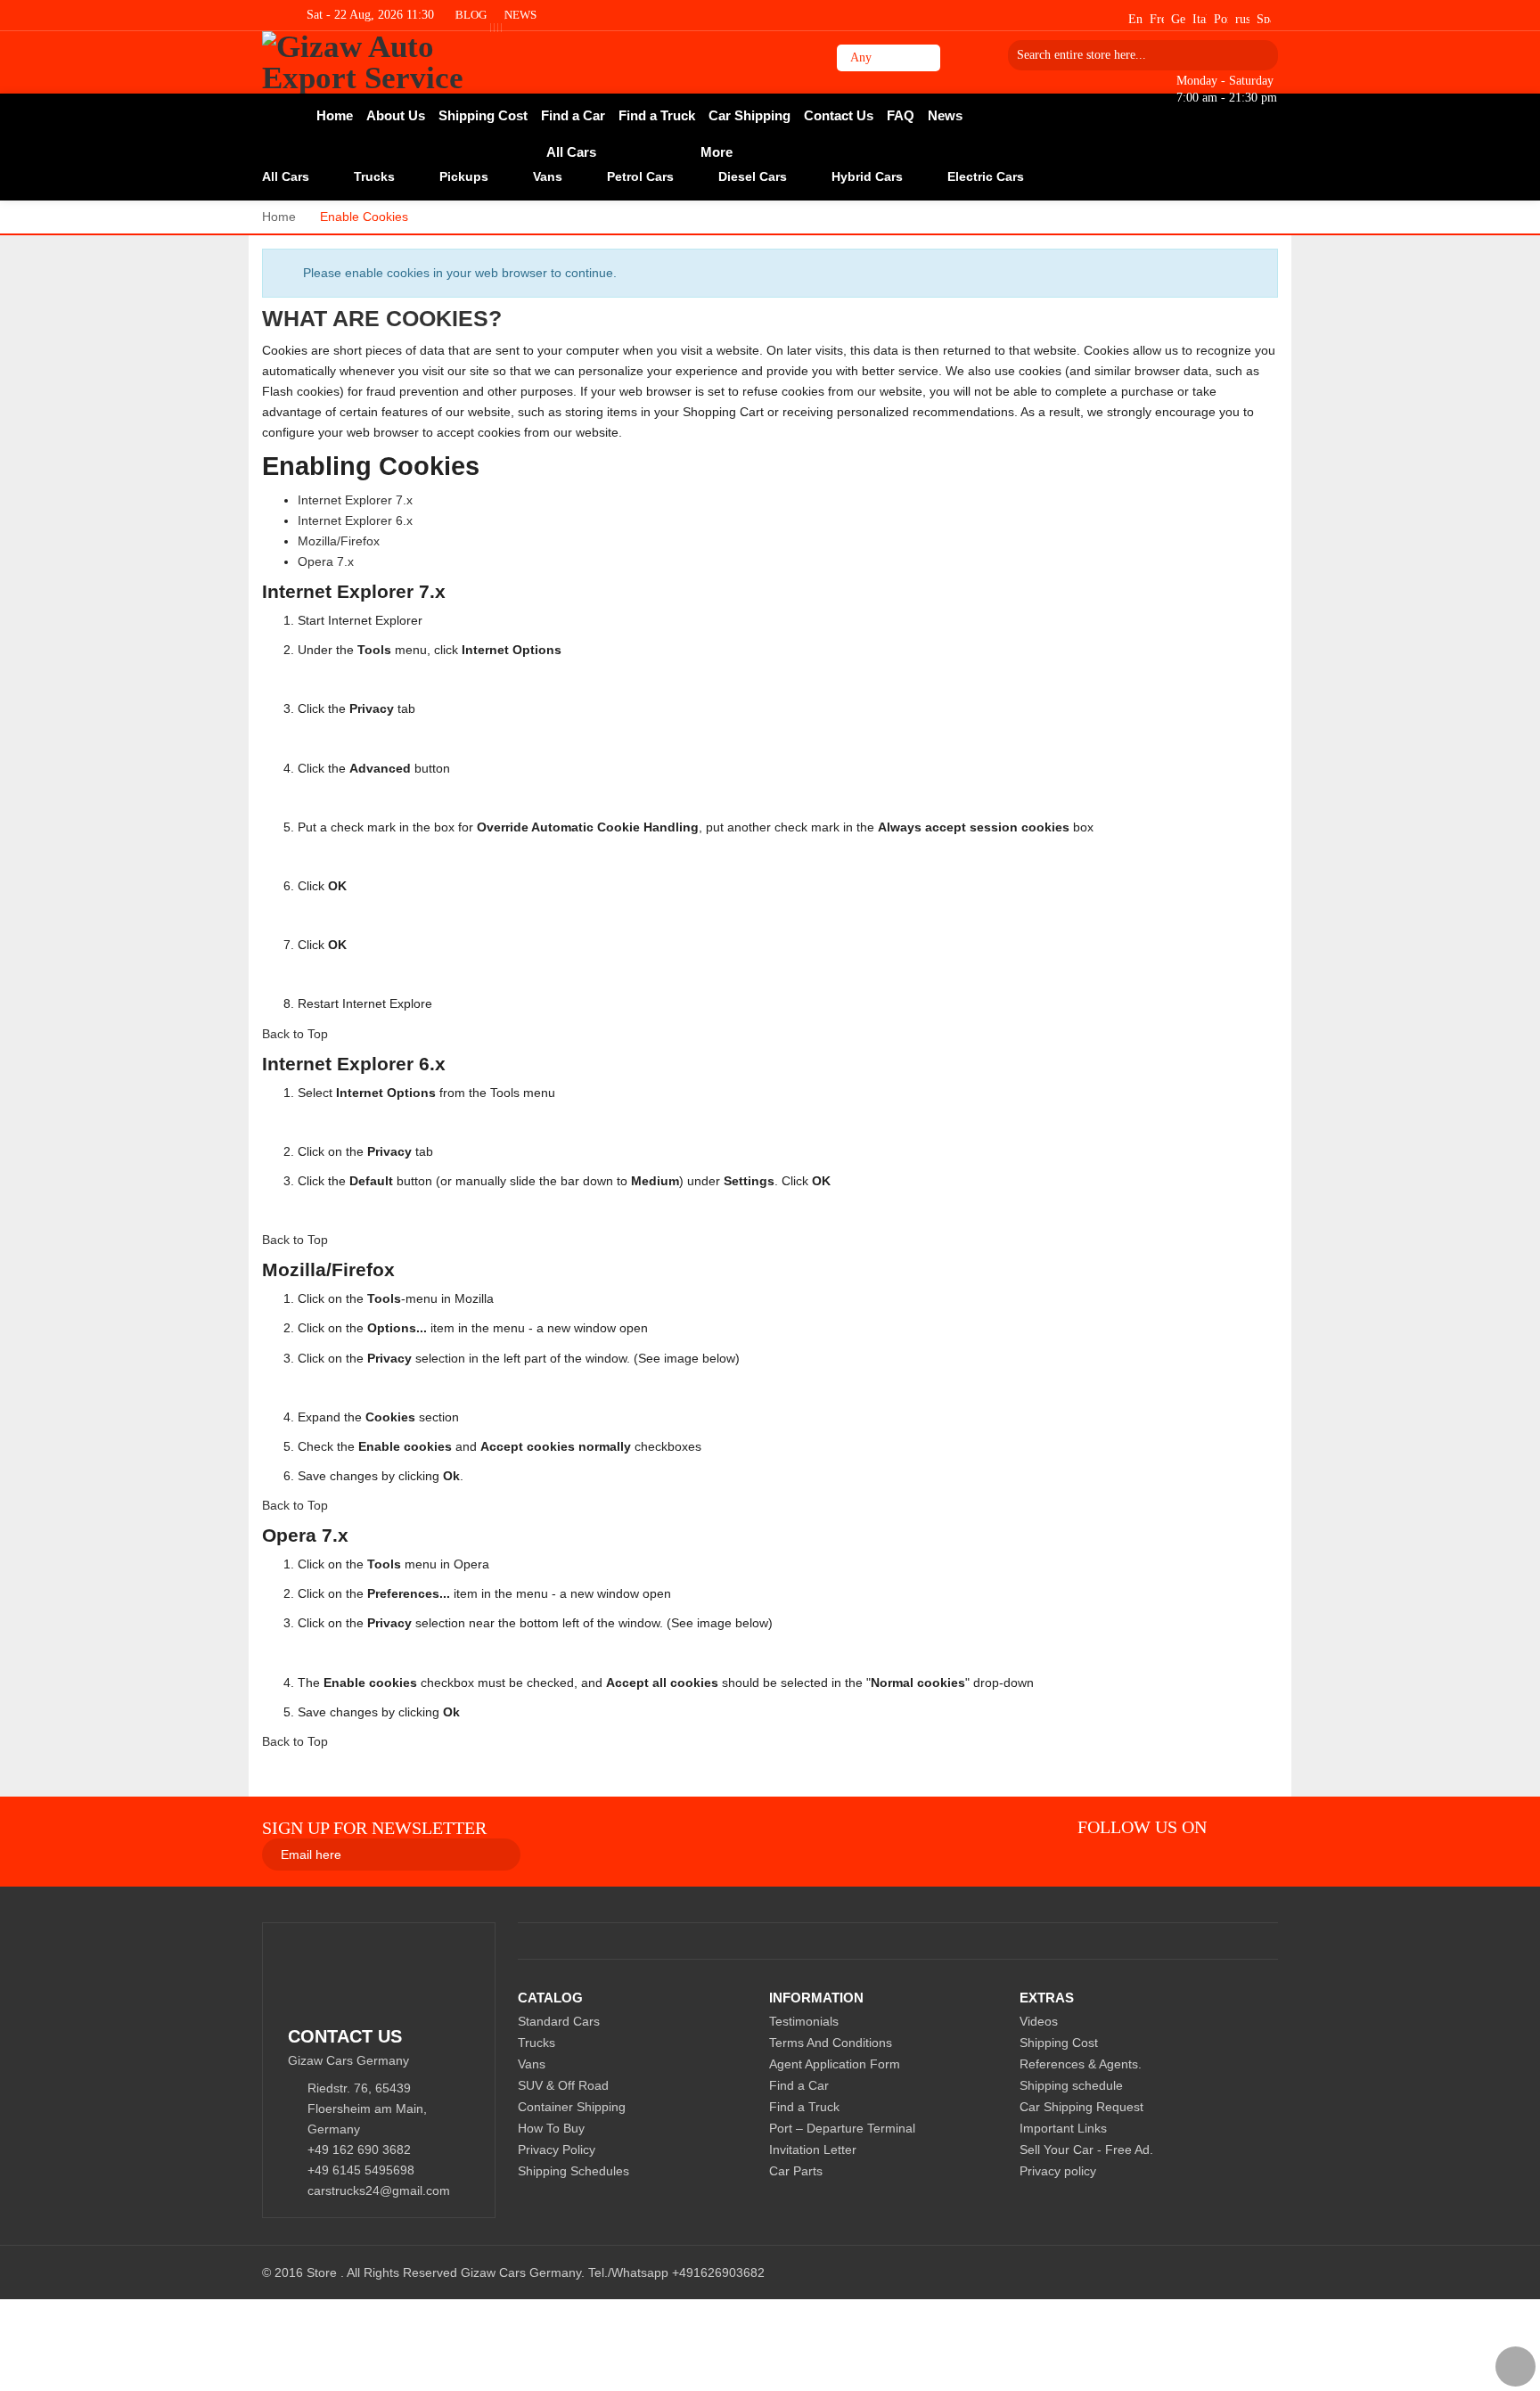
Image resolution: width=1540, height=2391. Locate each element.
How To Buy (551, 2128)
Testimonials (804, 2021)
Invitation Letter (813, 2149)
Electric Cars (986, 176)
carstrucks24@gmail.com (379, 2190)
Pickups (464, 176)
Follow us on (1142, 1827)
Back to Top (295, 1034)
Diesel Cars (753, 176)
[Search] (1258, 55)
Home (279, 217)
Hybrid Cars (867, 176)
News (520, 15)
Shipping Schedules (573, 2171)
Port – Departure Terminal (842, 2128)
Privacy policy (1058, 2171)
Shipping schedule (1071, 2085)
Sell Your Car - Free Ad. (1086, 2149)
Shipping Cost (1059, 2043)
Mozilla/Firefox (339, 541)
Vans (548, 176)
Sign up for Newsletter (374, 1828)
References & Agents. (1081, 2064)
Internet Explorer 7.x (355, 500)
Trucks (374, 176)
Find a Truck (804, 2107)
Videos (1039, 2021)
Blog (471, 15)
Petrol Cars (640, 176)
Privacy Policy (557, 2149)
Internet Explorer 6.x (355, 520)
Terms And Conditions (831, 2043)
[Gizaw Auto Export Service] (389, 62)
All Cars (286, 176)
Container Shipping (572, 2107)
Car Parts (796, 2171)
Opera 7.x (326, 561)
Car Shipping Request (1081, 2107)
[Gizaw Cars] (1236, 1827)
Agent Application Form (835, 2064)
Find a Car (799, 2085)
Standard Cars (559, 2021)
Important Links (1063, 2128)
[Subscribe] (557, 1854)
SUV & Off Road (563, 2085)
